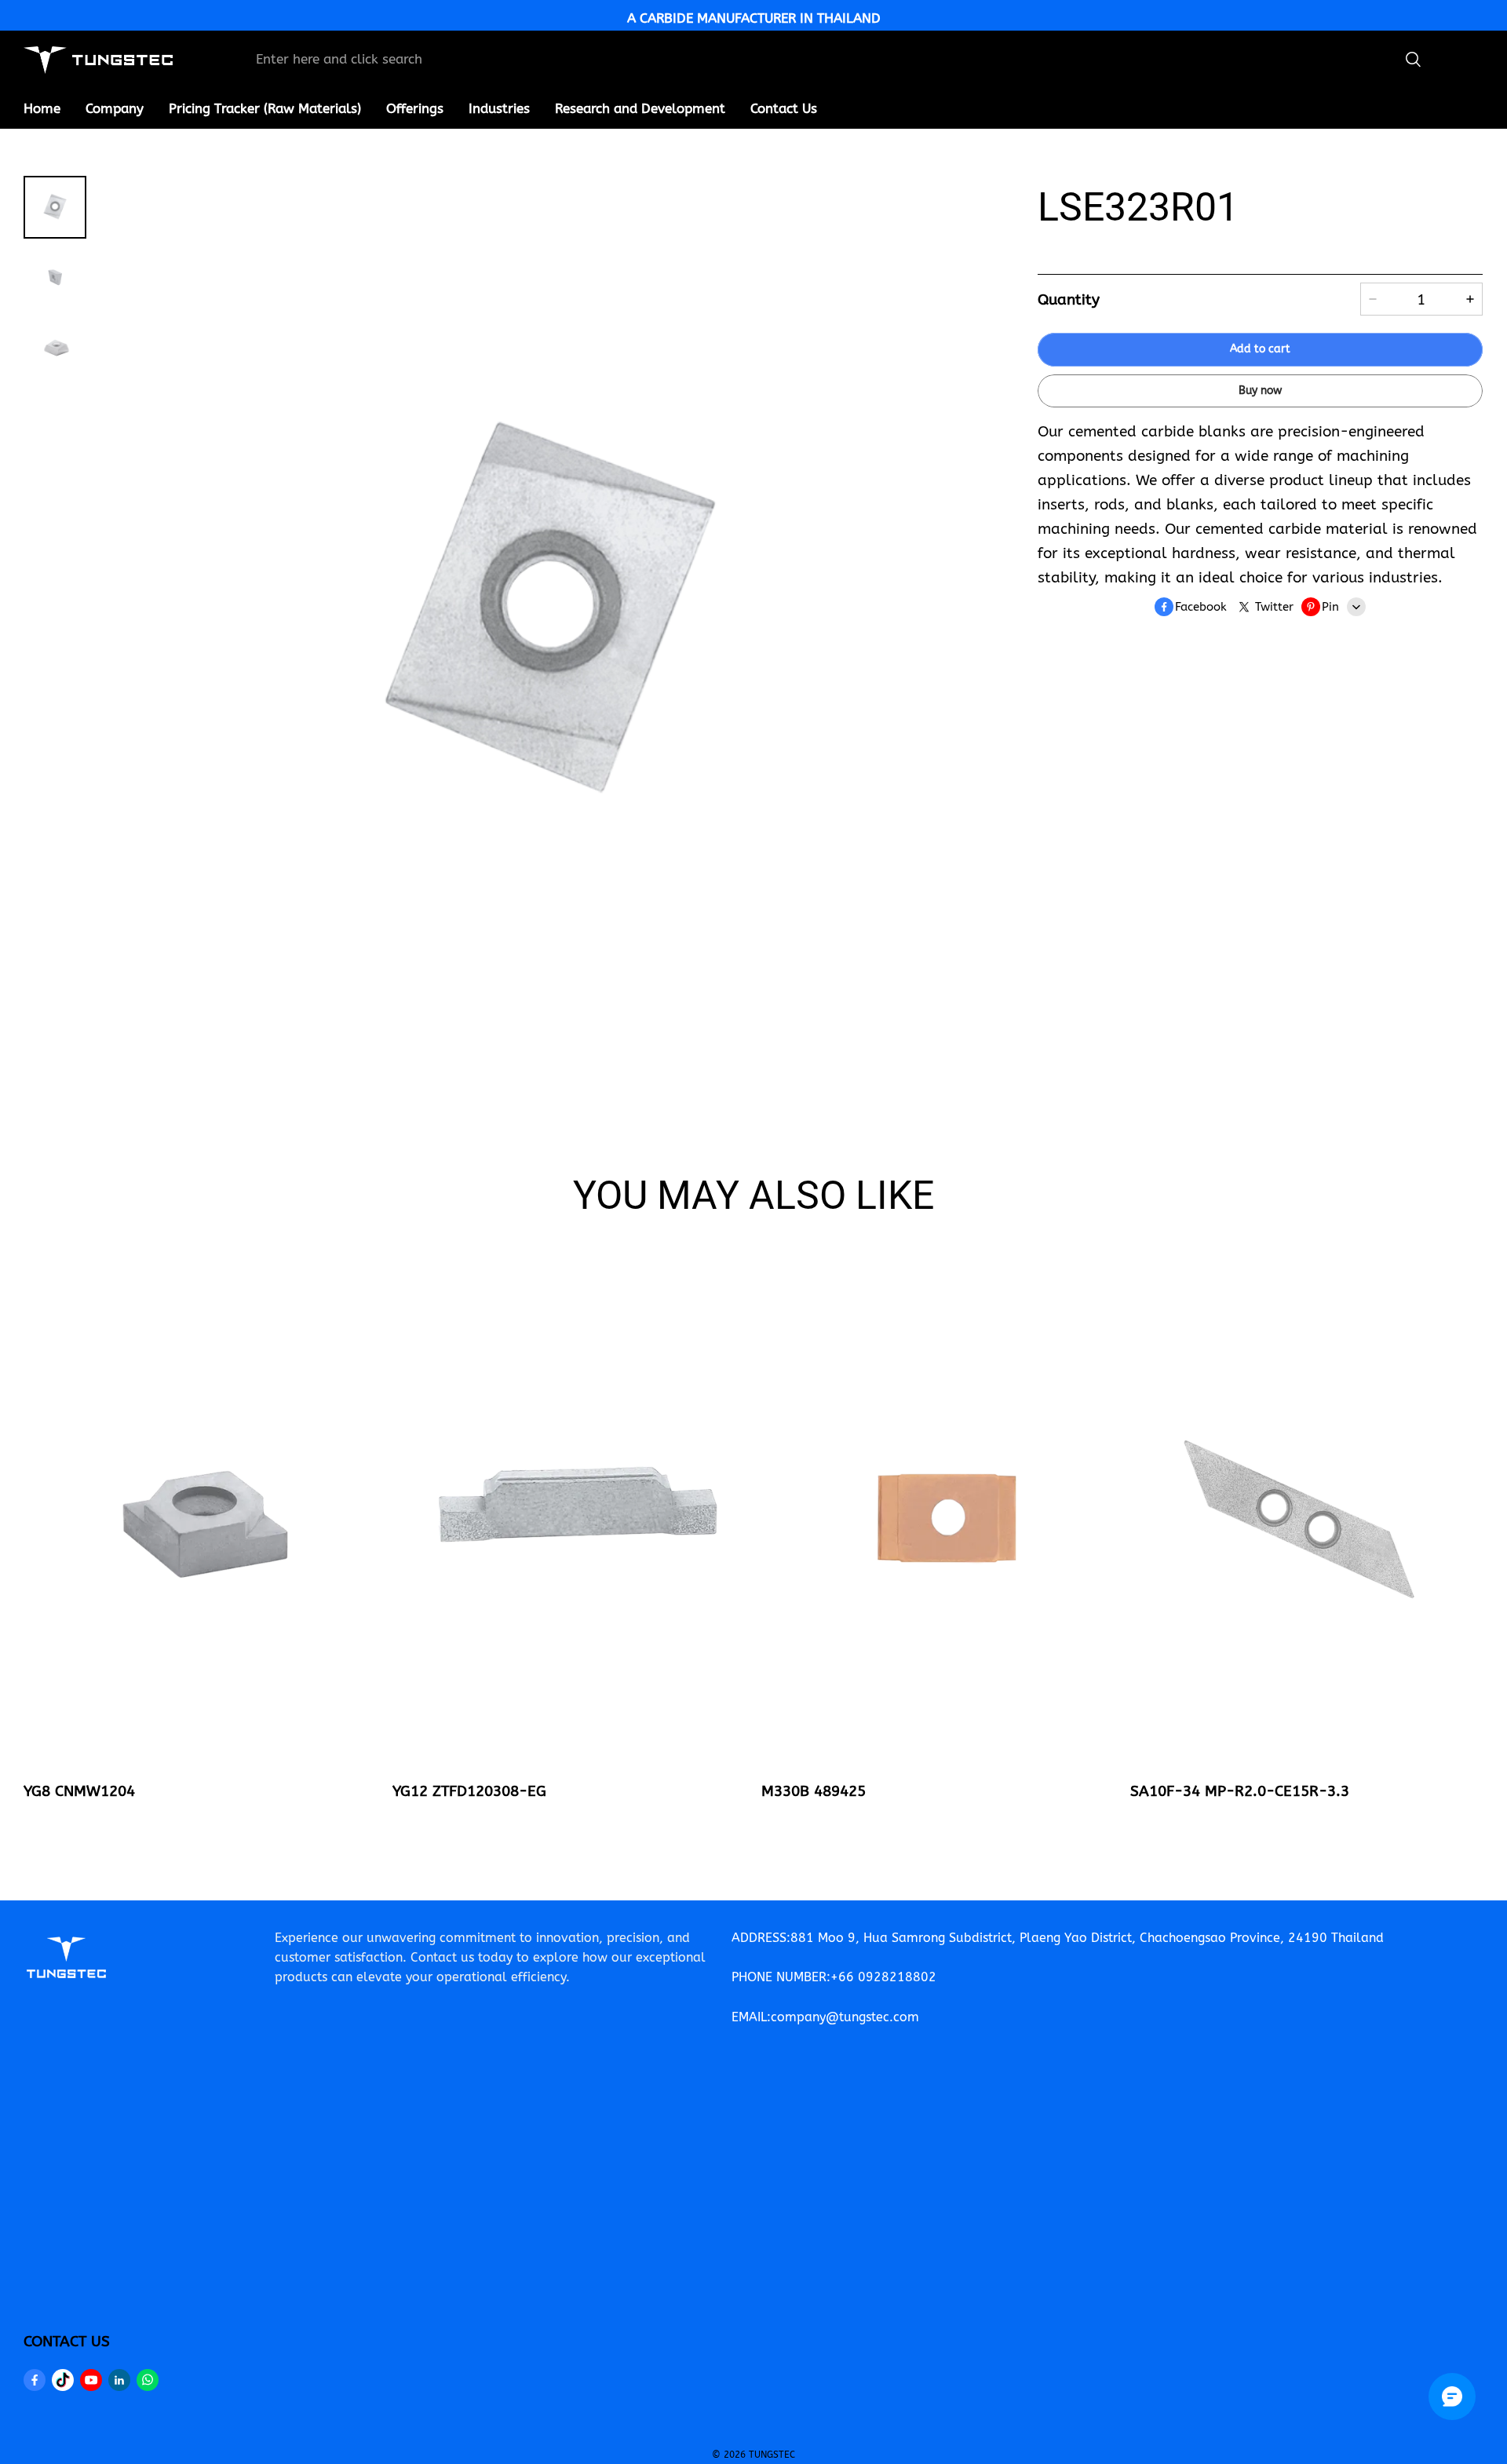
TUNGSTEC (772, 2455)
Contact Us (784, 108)
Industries (499, 108)
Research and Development (640, 108)
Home (42, 108)
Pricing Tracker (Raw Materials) (265, 108)
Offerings (415, 108)
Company (115, 108)
